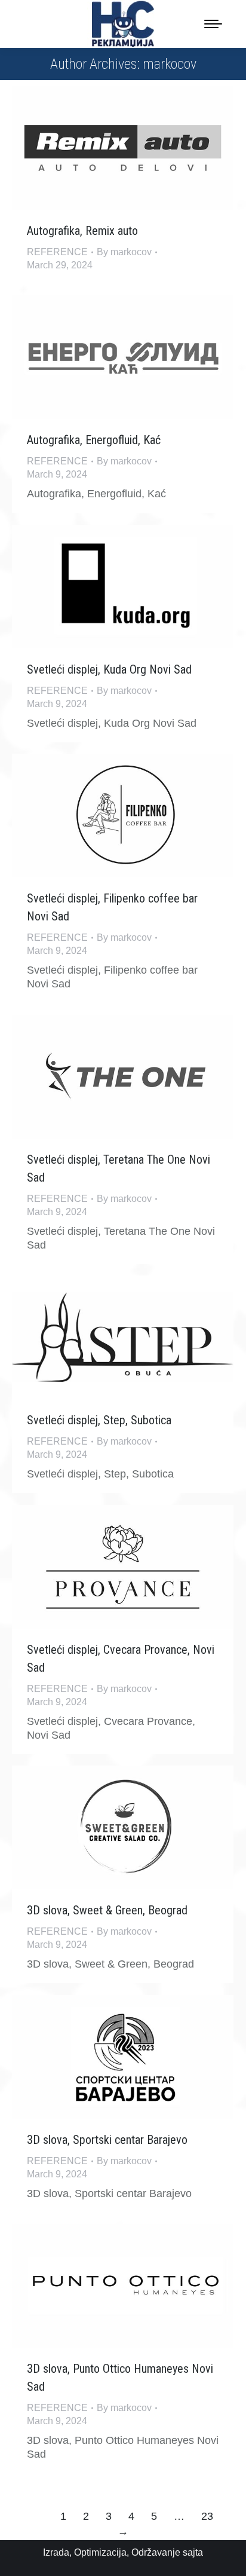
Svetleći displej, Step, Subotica (99, 1420)
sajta (193, 2552)
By (124, 252)
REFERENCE (57, 252)
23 (207, 2516)
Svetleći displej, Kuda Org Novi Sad (109, 669)
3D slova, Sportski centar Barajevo (107, 2140)
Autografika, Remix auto (82, 231)
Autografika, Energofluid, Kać (94, 440)
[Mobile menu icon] (213, 24)
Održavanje (156, 2552)
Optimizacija (100, 2552)
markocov (170, 64)
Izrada (56, 2552)
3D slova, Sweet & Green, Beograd (107, 1910)
